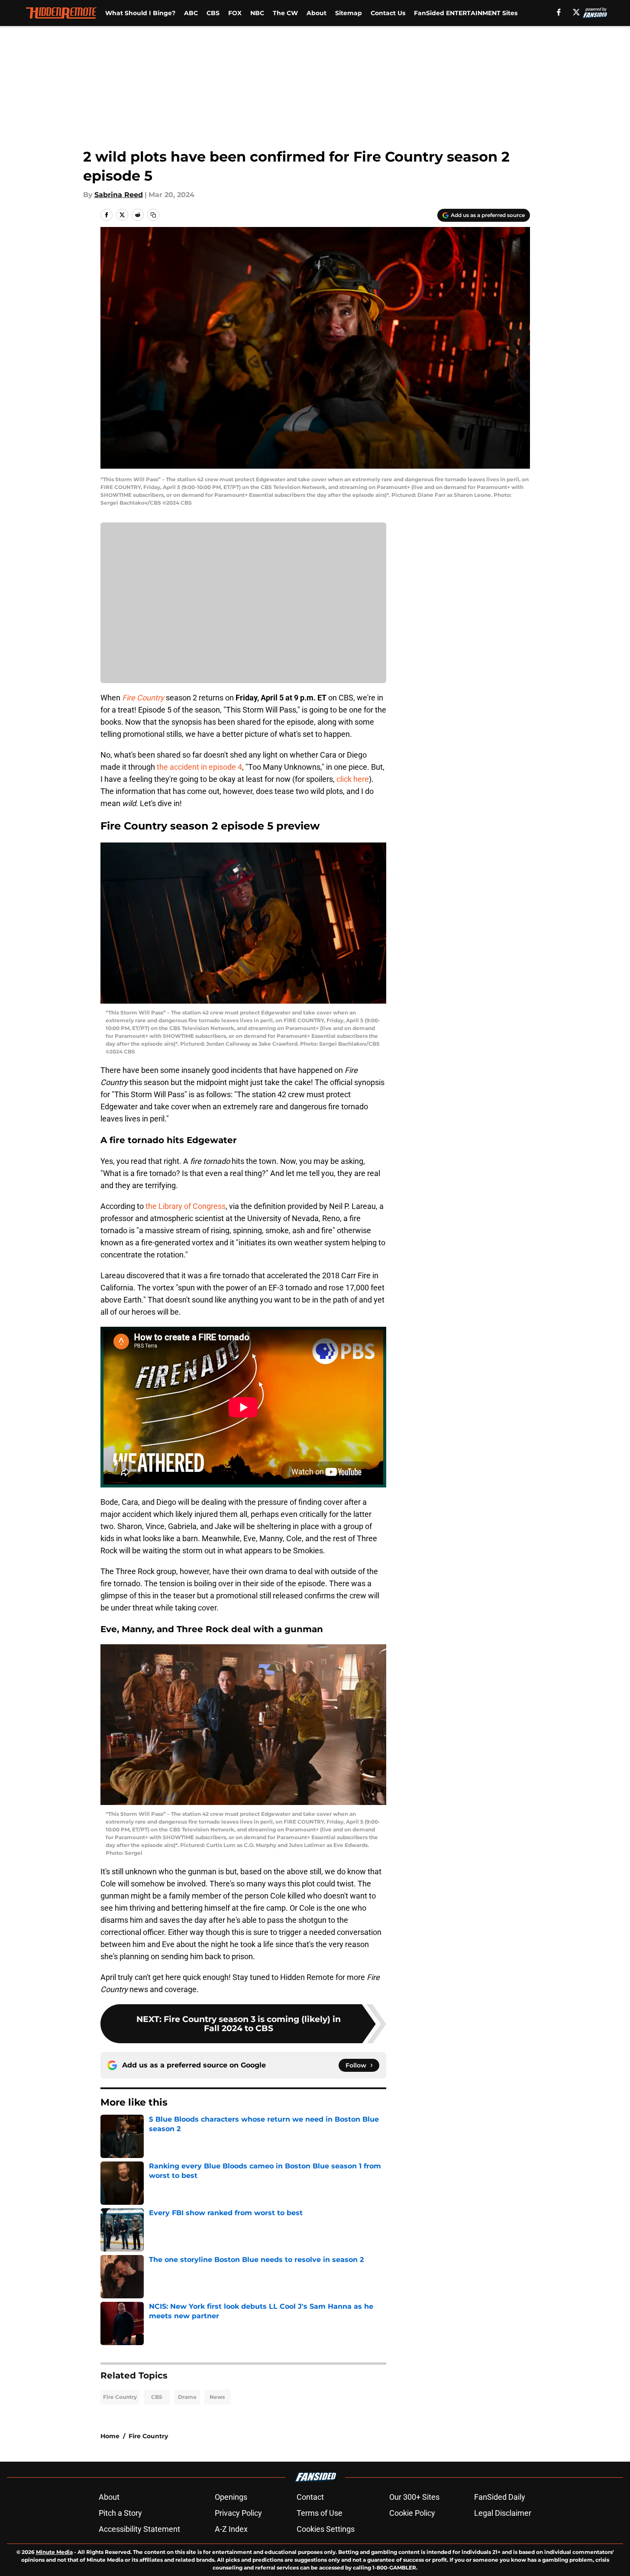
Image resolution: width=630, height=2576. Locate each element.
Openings (231, 2497)
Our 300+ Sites (414, 2497)
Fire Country (120, 2397)
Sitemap (349, 13)
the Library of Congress (186, 1206)
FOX (235, 13)
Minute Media (54, 2552)
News (217, 2397)
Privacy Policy (238, 2513)
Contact (310, 2497)
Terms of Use (320, 2513)
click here (353, 779)
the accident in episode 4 (199, 767)
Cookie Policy (412, 2513)
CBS (213, 13)
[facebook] (559, 12)
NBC (257, 13)
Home (110, 2436)
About (317, 13)
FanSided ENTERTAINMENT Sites (466, 13)
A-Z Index (231, 2529)
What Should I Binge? (140, 13)
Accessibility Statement (139, 2529)
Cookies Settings (326, 2529)
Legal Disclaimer (503, 2513)
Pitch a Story (120, 2513)
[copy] (153, 215)
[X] (576, 12)
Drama (187, 2397)
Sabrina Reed (119, 195)
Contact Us (388, 13)
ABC (191, 13)
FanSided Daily (500, 2497)
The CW (285, 13)
